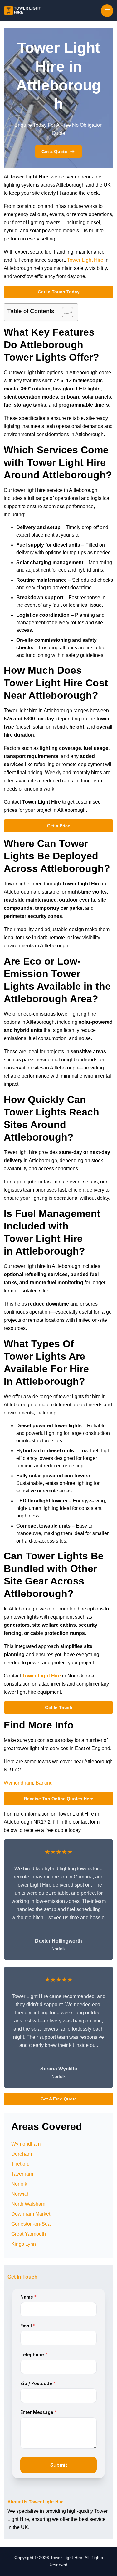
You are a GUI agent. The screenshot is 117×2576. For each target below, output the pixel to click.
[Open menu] (107, 11)
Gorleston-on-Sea (31, 2224)
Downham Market (31, 2214)
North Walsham (28, 2204)
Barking (44, 1783)
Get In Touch (59, 1708)
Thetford (20, 2164)
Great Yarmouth (29, 2234)
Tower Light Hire (85, 260)
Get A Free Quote (59, 2099)
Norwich (20, 2194)
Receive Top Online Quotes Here (59, 1799)
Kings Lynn (24, 2244)
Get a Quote (54, 152)
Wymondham (18, 1783)
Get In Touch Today (59, 292)
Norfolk (19, 2184)
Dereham (22, 2154)
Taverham (22, 2174)
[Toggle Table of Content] (64, 312)
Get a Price (59, 826)
